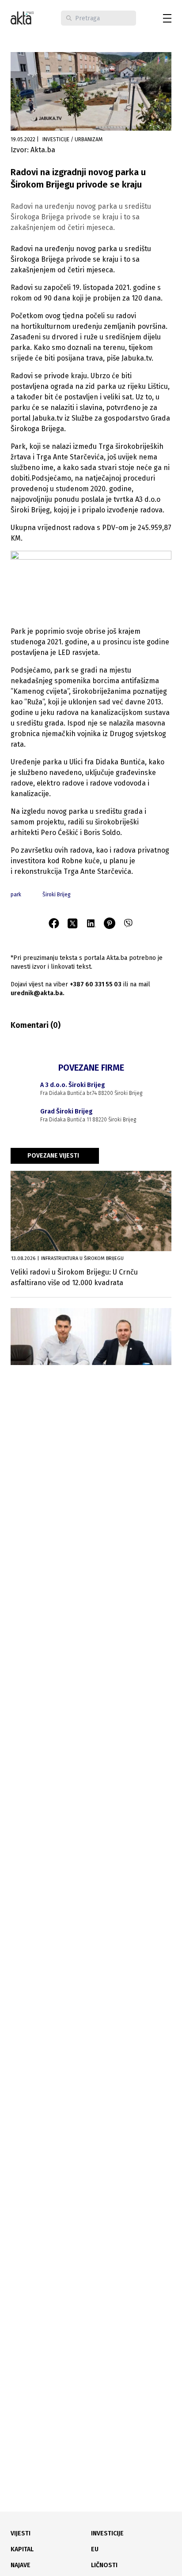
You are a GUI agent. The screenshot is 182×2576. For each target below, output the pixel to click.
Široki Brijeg (57, 895)
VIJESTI (21, 2533)
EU (95, 2549)
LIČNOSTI (104, 2565)
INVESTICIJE (107, 2533)
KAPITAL (22, 2549)
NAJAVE (21, 2565)
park (16, 895)
